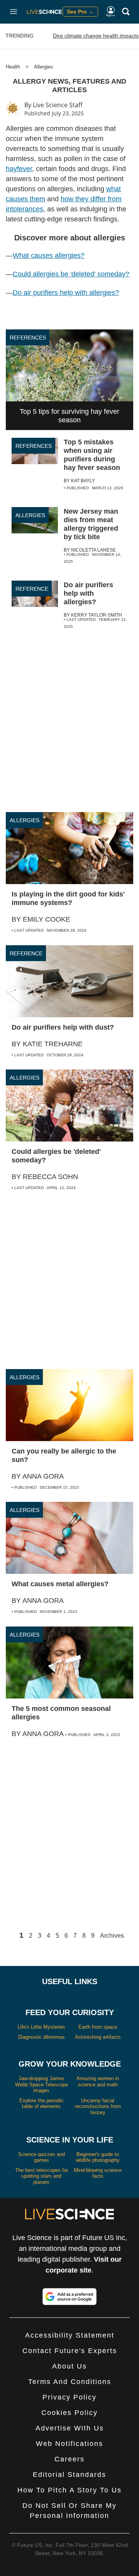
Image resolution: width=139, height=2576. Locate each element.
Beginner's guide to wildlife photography (98, 2157)
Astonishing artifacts (98, 2037)
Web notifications (69, 2444)
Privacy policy (69, 2397)
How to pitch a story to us (69, 2490)
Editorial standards (69, 2475)
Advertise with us (70, 2428)
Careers (69, 2459)
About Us (69, 2366)
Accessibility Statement (70, 2335)
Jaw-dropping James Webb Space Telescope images (42, 2084)
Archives (112, 1936)
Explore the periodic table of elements (42, 2104)
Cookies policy (69, 2413)
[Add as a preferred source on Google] (69, 2297)
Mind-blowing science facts (98, 2173)
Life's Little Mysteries (42, 2027)
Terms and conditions (70, 2382)
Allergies (44, 67)
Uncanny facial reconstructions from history (98, 2106)
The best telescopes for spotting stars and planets (42, 2176)
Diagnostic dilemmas (42, 2037)
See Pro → (80, 12)
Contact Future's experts (70, 2351)
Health (13, 67)
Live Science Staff (58, 105)
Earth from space (98, 2027)
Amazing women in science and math (98, 2082)
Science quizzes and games (42, 2157)
